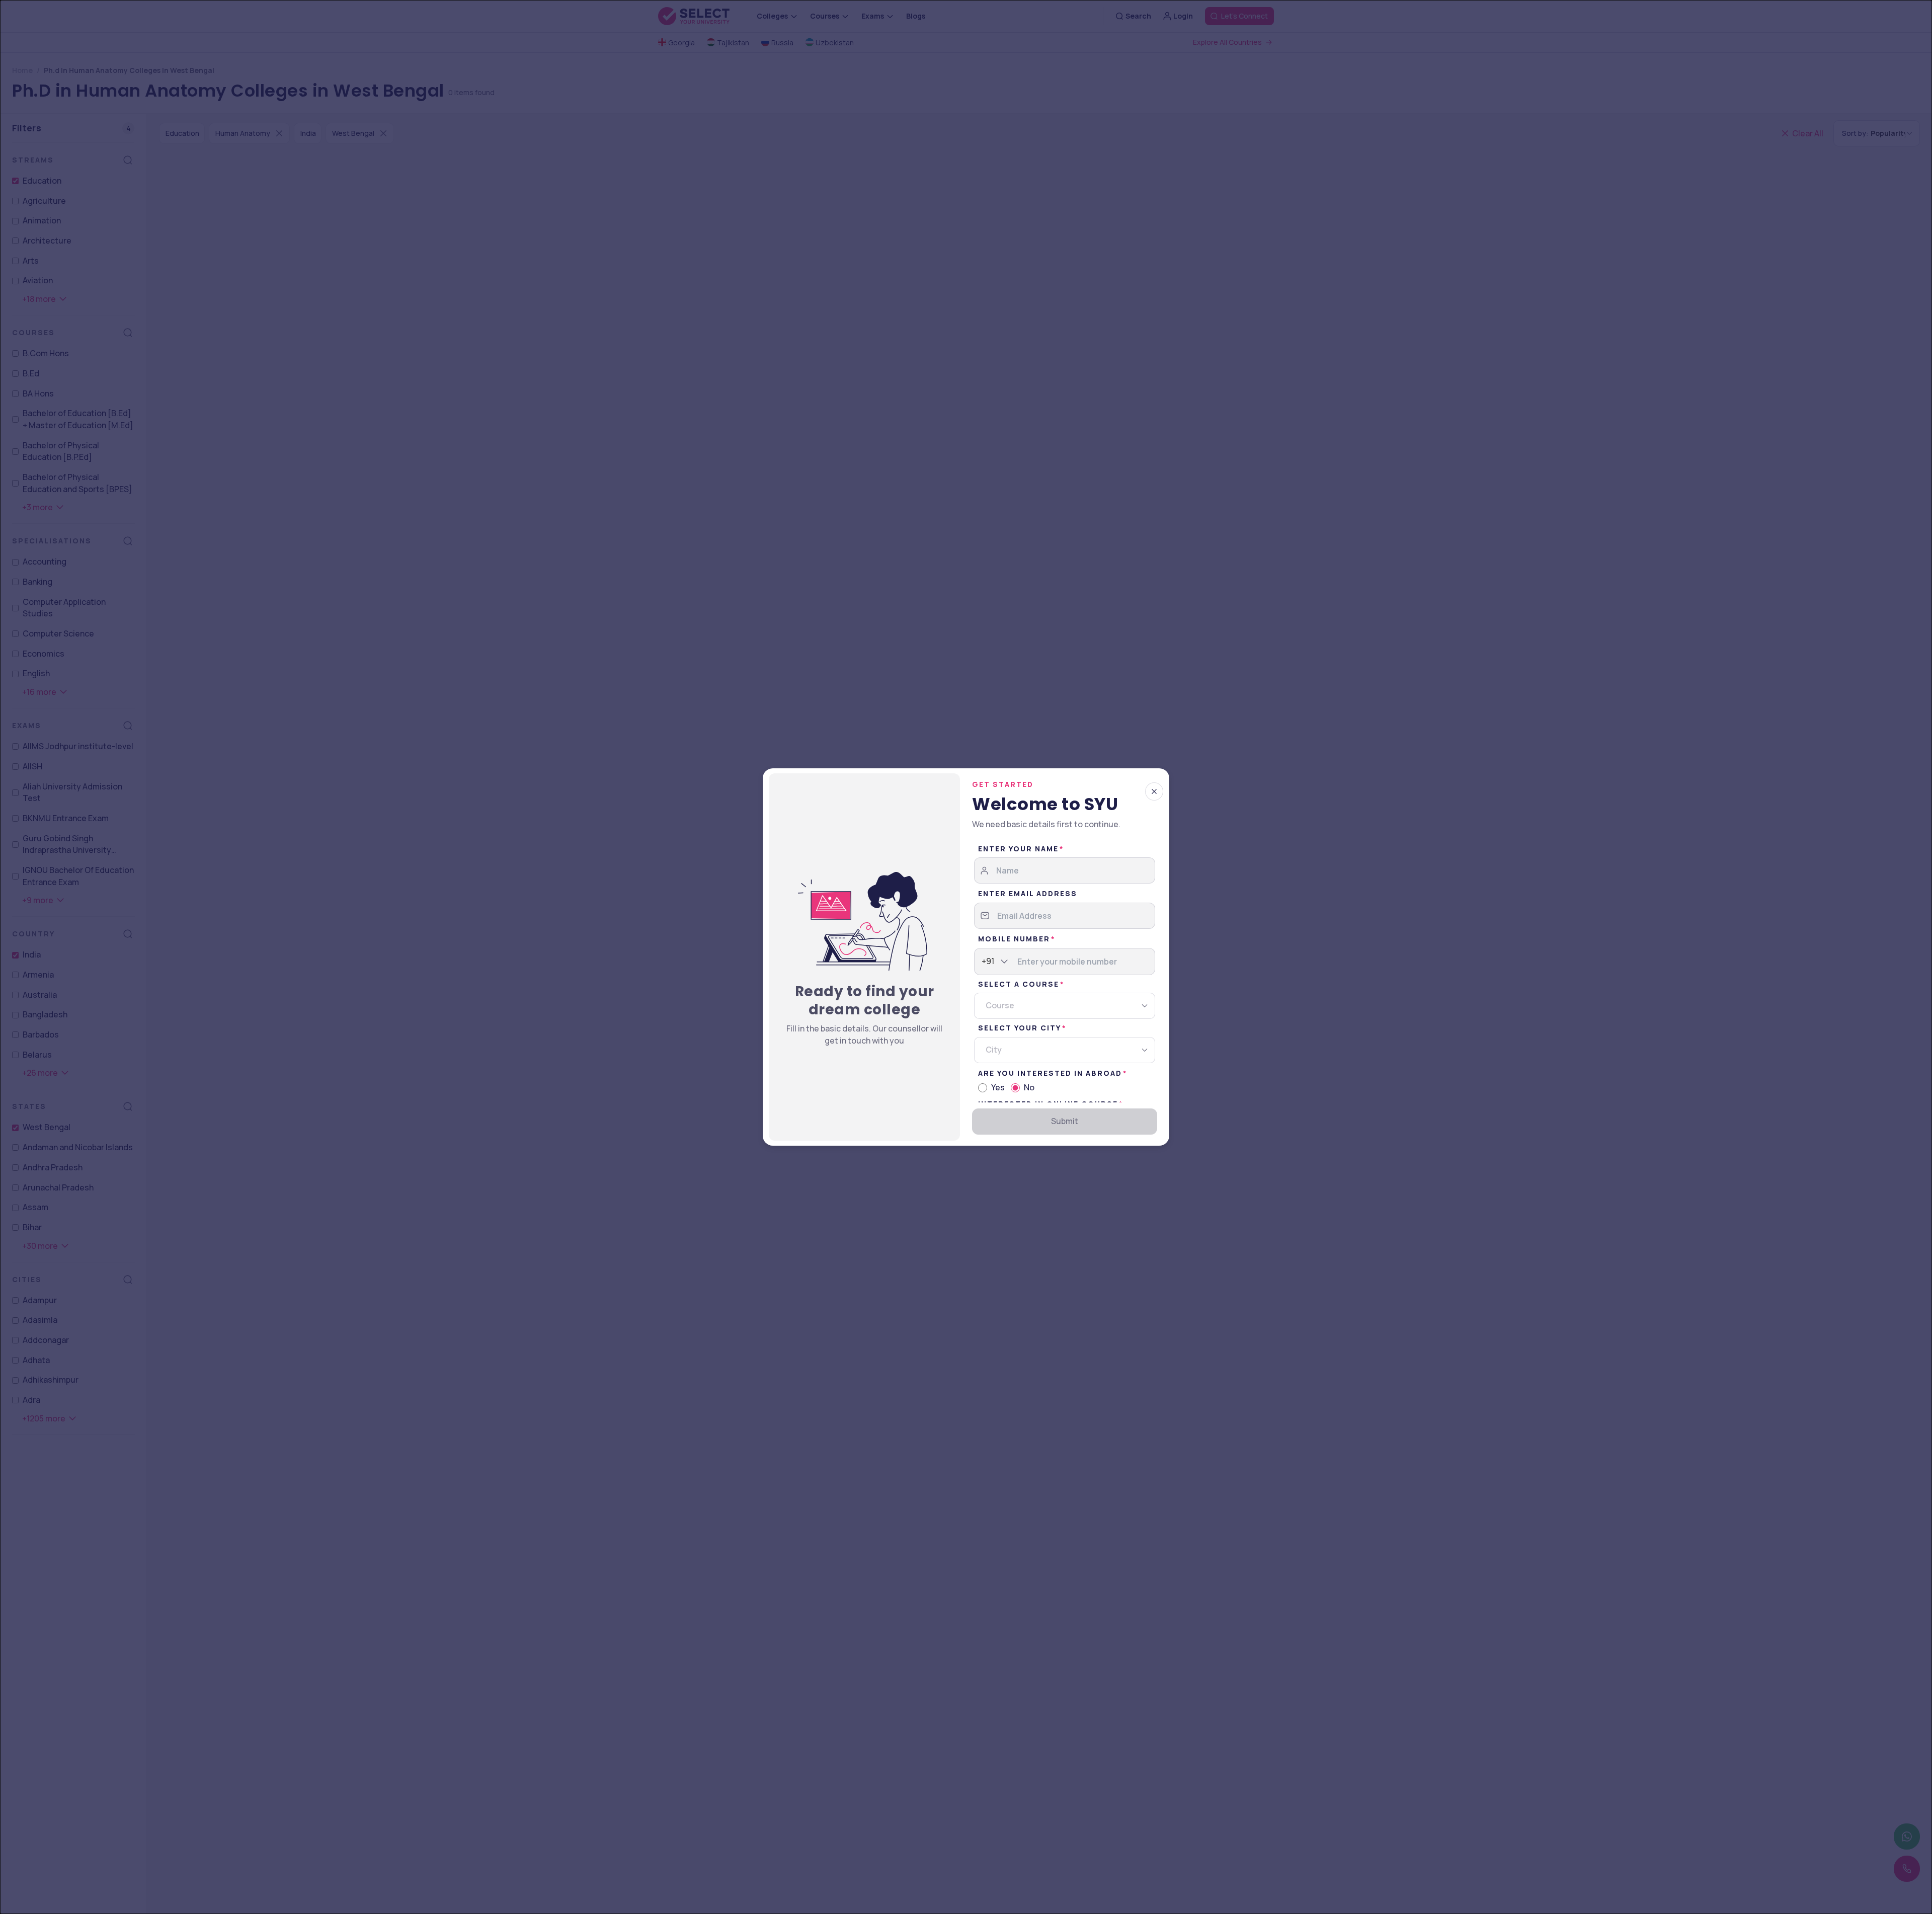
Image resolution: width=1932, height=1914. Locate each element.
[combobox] (982, 962)
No (1029, 1087)
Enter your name (1018, 849)
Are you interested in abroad (1050, 1073)
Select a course (1019, 984)
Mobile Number (1014, 939)
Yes (998, 1087)
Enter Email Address (1028, 893)
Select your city (1020, 1028)
